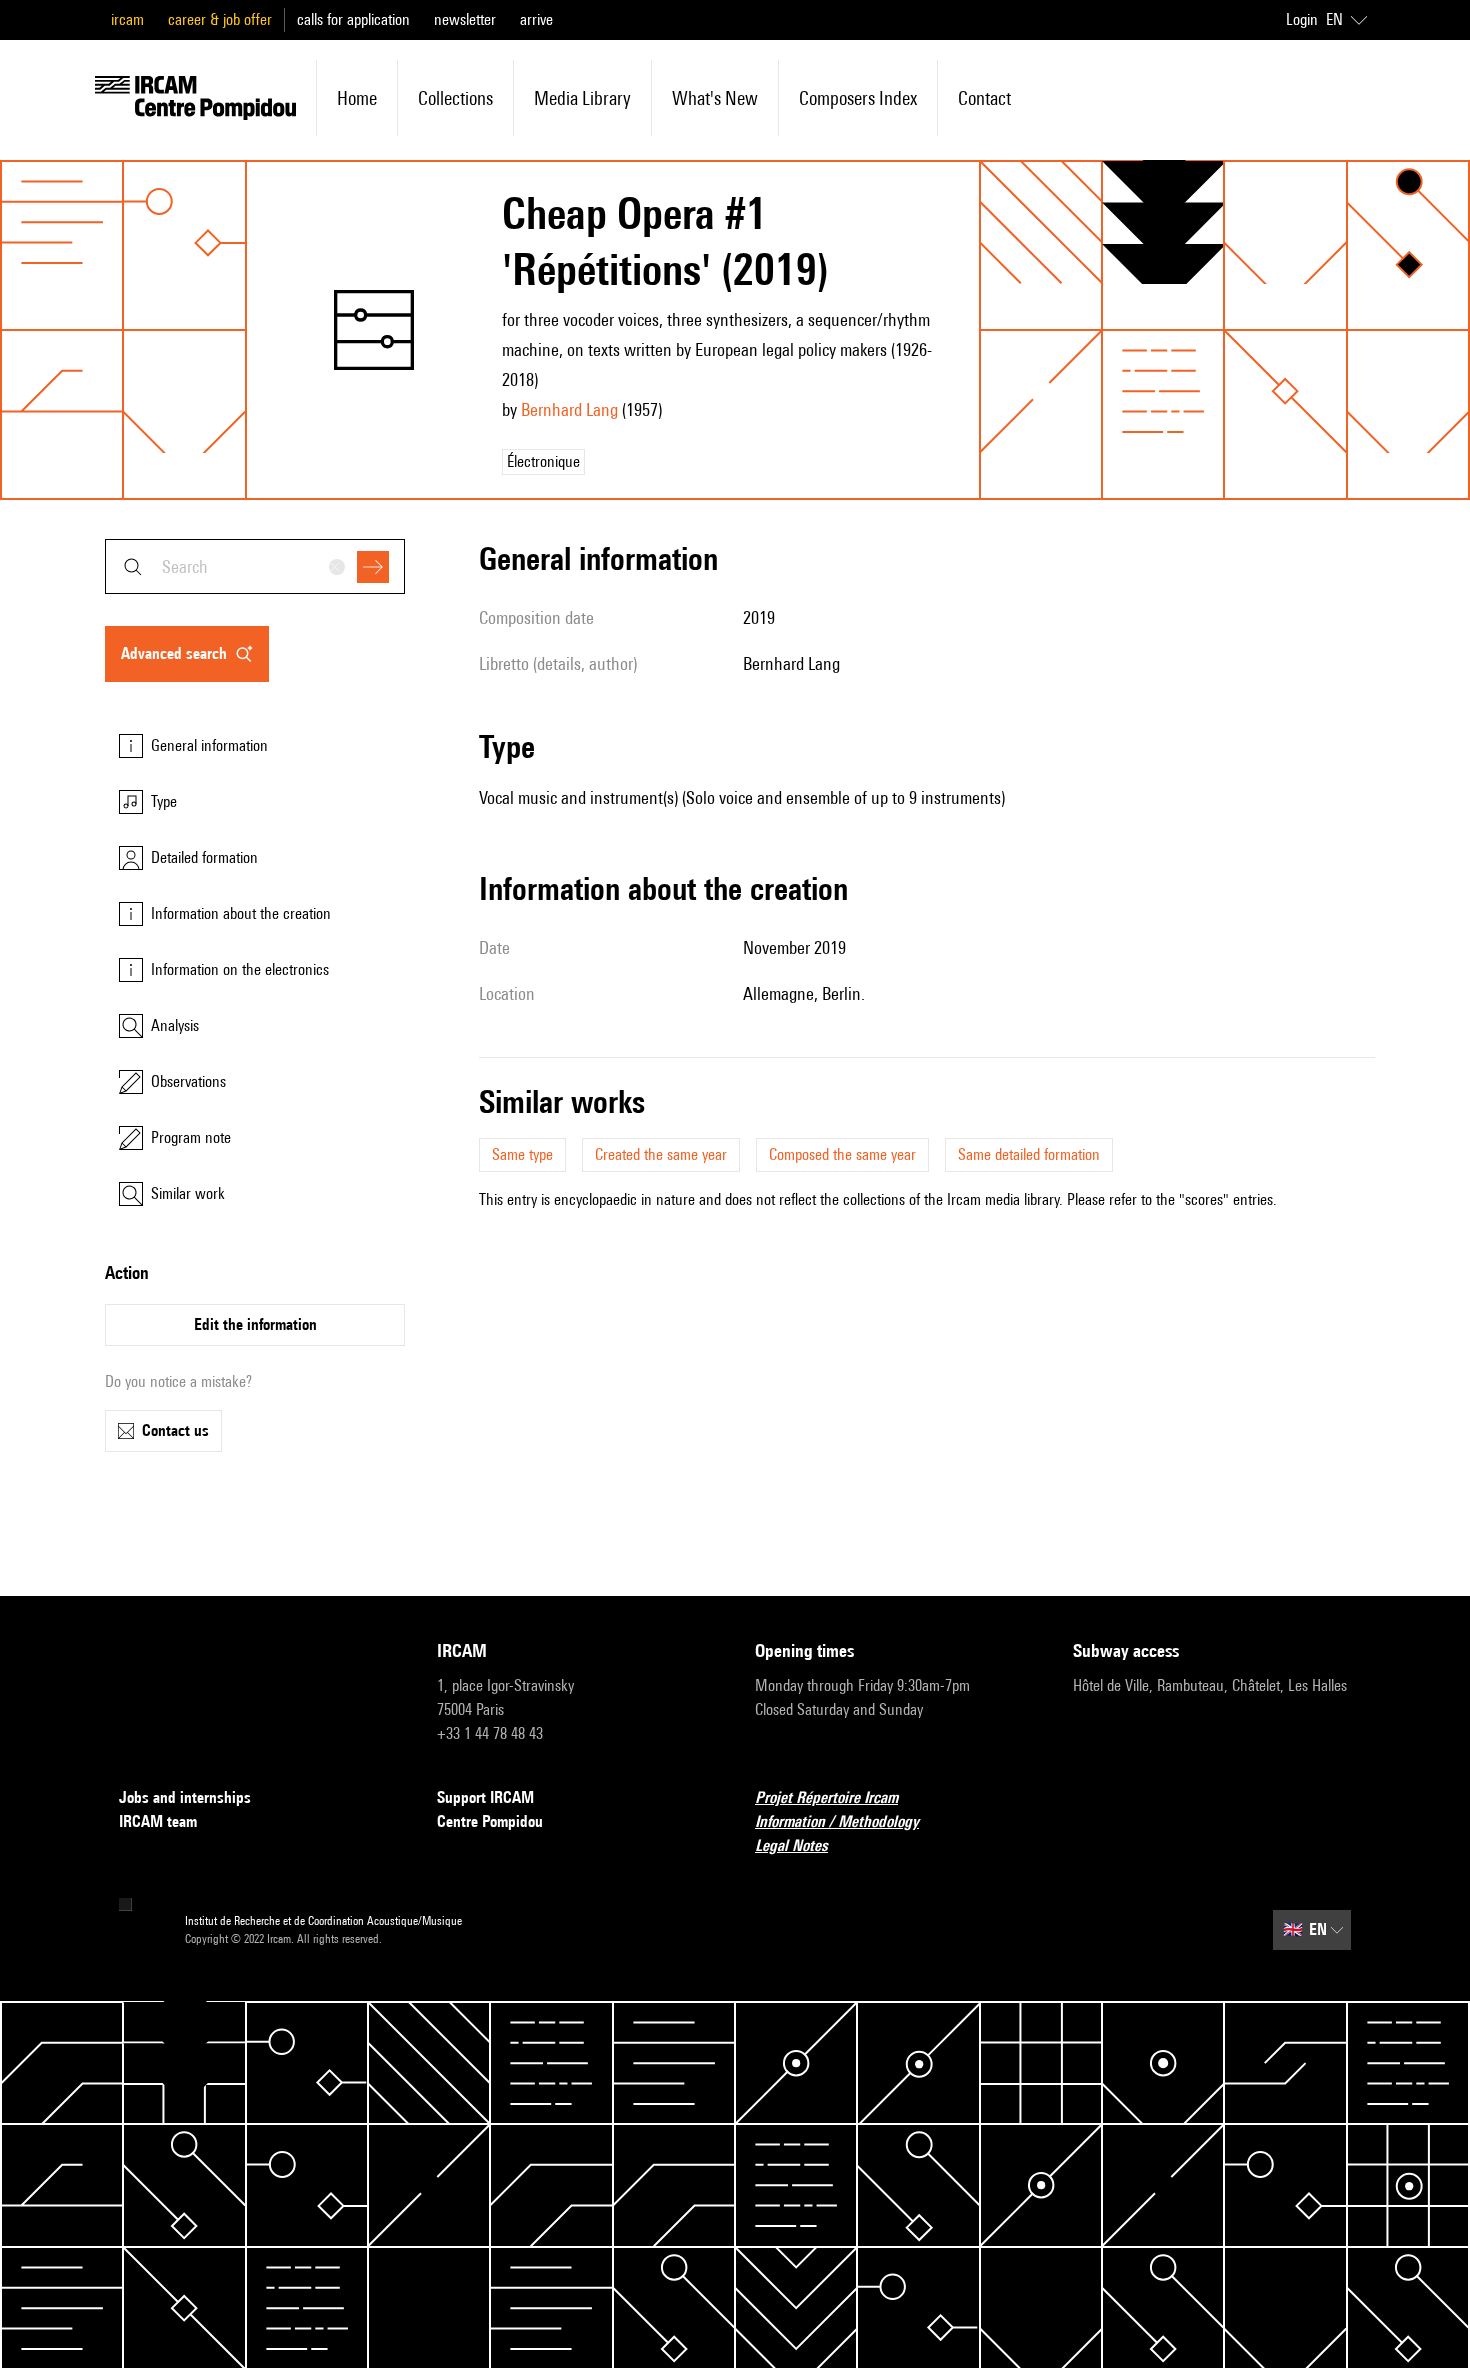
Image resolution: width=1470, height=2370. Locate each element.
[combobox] (255, 566)
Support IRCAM (485, 1797)
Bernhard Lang (569, 409)
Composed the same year (842, 1154)
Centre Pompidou (490, 1821)
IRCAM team (158, 1821)
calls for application (353, 19)
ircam (127, 19)
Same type (522, 1154)
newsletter (465, 19)
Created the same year (661, 1154)
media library (582, 98)
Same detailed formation (1029, 1154)
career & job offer (220, 19)
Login (1302, 19)
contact (984, 98)
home (357, 98)
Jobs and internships (185, 1797)
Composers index (858, 98)
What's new (715, 98)
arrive (536, 19)
